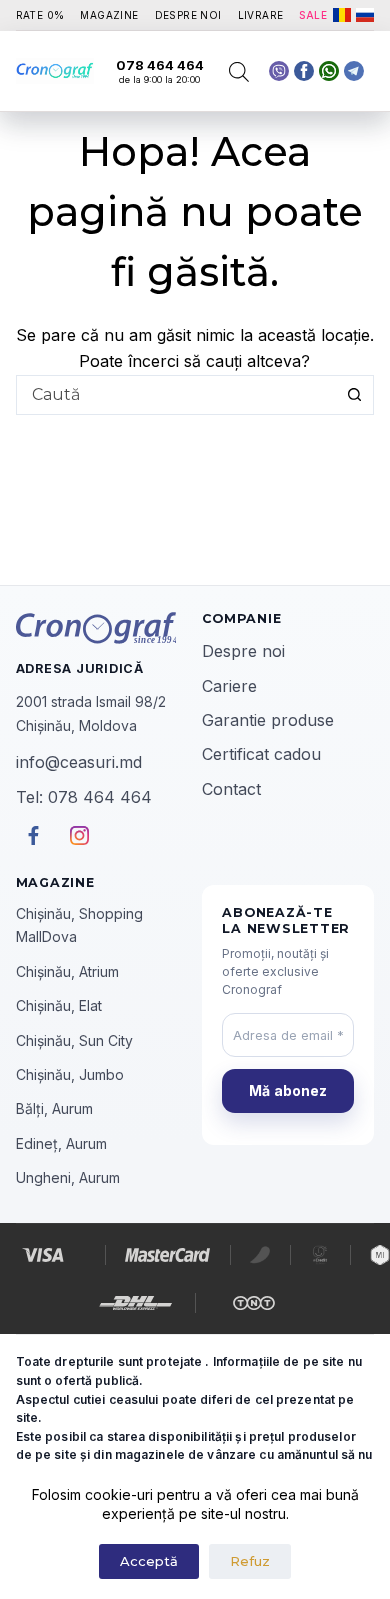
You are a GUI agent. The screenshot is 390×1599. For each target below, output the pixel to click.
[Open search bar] (239, 71)
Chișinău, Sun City (74, 1040)
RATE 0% (40, 15)
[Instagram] (354, 71)
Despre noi (243, 651)
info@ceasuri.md (79, 762)
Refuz (250, 1561)
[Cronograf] (102, 628)
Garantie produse (268, 720)
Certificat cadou (261, 754)
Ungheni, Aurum (68, 1177)
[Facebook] (329, 71)
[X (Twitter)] (279, 71)
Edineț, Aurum (61, 1143)
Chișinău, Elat (59, 1005)
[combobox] (176, 395)
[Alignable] (304, 71)
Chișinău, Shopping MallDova (79, 925)
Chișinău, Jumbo (70, 1074)
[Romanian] (342, 15)
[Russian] (365, 15)
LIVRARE (261, 15)
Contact (231, 789)
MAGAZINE (109, 15)
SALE (313, 15)
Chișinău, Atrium (67, 971)
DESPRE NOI (188, 15)
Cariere (229, 686)
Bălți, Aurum (54, 1108)
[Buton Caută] (354, 395)
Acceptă (149, 1561)
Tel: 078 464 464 (84, 797)
